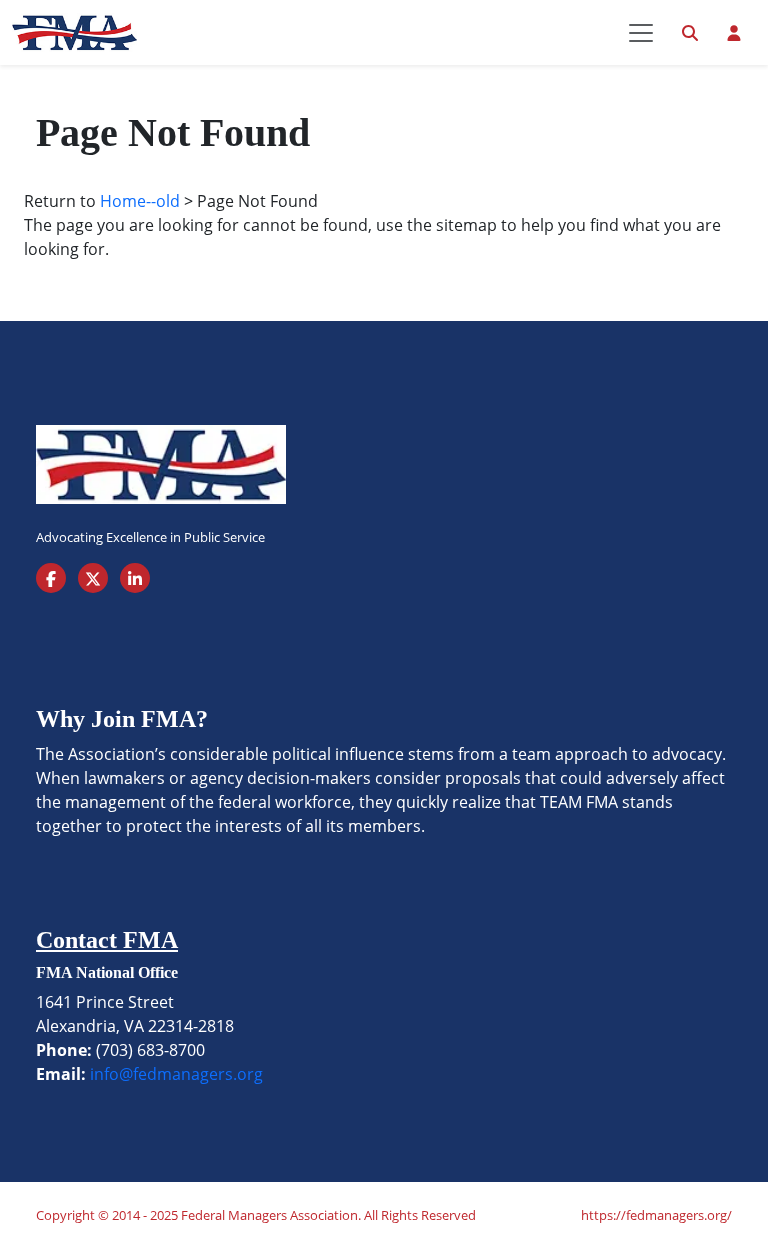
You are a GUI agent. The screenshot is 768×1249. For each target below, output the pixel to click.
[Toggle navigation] (641, 33)
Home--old (140, 201)
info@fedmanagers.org (176, 1074)
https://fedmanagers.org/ (656, 1215)
